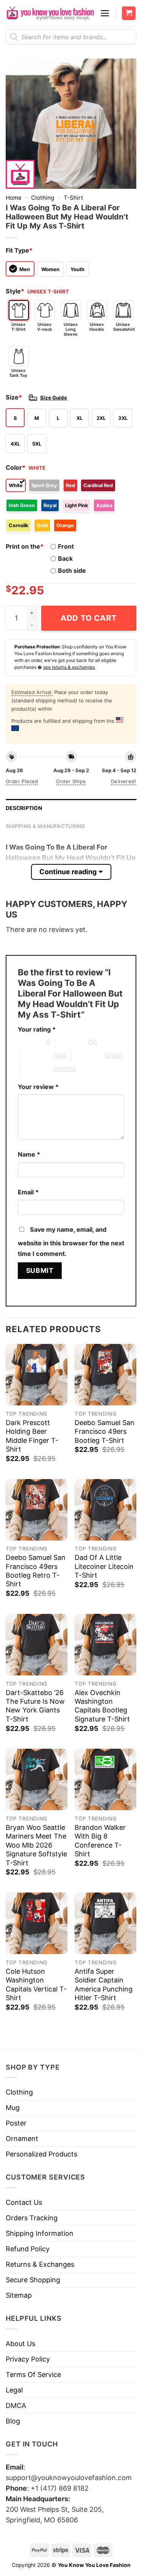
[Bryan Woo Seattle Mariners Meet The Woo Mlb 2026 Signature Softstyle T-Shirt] (37, 1779)
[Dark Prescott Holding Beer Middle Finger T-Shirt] (37, 1375)
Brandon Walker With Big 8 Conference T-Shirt (100, 1841)
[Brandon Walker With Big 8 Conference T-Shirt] (105, 1779)
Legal (14, 2390)
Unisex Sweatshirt (123, 327)
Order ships (71, 781)
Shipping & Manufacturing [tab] (46, 826)
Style (15, 291)
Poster (16, 2123)
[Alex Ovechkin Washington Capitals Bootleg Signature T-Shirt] (105, 1645)
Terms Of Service (33, 2375)
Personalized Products (41, 2154)
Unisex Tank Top (18, 373)
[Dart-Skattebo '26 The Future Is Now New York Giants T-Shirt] (37, 1645)
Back (65, 558)
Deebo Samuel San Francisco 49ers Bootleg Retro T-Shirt (36, 1571)
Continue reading (68, 872)
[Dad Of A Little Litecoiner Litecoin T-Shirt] (105, 1510)
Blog (13, 2421)
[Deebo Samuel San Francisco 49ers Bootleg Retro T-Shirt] (37, 1510)
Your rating (37, 1029)
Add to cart (89, 618)
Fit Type (19, 250)
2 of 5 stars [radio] (72, 1043)
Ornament (22, 2139)
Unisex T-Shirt (18, 327)
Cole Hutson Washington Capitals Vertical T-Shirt (36, 1984)
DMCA (16, 2406)
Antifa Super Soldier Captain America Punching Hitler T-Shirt (104, 1984)
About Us (20, 2344)
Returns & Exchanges (40, 2264)
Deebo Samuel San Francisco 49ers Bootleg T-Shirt (105, 1431)
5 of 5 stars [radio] (37, 1070)
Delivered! (124, 781)
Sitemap (19, 2295)
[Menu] (105, 13)
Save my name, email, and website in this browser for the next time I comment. (71, 1242)
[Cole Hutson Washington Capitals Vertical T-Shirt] (37, 1923)
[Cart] (129, 13)
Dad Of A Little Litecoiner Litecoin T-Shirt (104, 1566)
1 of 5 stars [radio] (30, 1043)
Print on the (25, 546)
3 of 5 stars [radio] (37, 1056)
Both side (72, 571)
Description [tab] (24, 808)
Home (14, 198)
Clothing (43, 198)
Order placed (22, 781)
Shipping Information (40, 2233)
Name (29, 1154)
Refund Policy (28, 2249)
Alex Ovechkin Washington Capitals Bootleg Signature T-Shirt (102, 1706)
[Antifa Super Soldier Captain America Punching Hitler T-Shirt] (105, 1923)
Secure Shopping (33, 2280)
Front (66, 546)
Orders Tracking (32, 2218)
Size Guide (54, 398)
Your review (38, 1087)
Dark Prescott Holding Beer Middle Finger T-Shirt (32, 1436)
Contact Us (24, 2202)
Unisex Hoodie (97, 327)
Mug (13, 2108)
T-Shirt (73, 198)
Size (14, 397)
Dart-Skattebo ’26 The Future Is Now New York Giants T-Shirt (35, 1706)
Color (16, 467)
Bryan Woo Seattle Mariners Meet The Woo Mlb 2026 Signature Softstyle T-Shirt (36, 1845)
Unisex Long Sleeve (71, 329)
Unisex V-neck (44, 327)
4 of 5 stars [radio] (88, 1056)
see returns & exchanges (69, 667)
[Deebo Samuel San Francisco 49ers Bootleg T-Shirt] (105, 1375)
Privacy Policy (28, 2359)
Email (28, 1192)
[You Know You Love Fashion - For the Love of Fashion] (50, 13)
